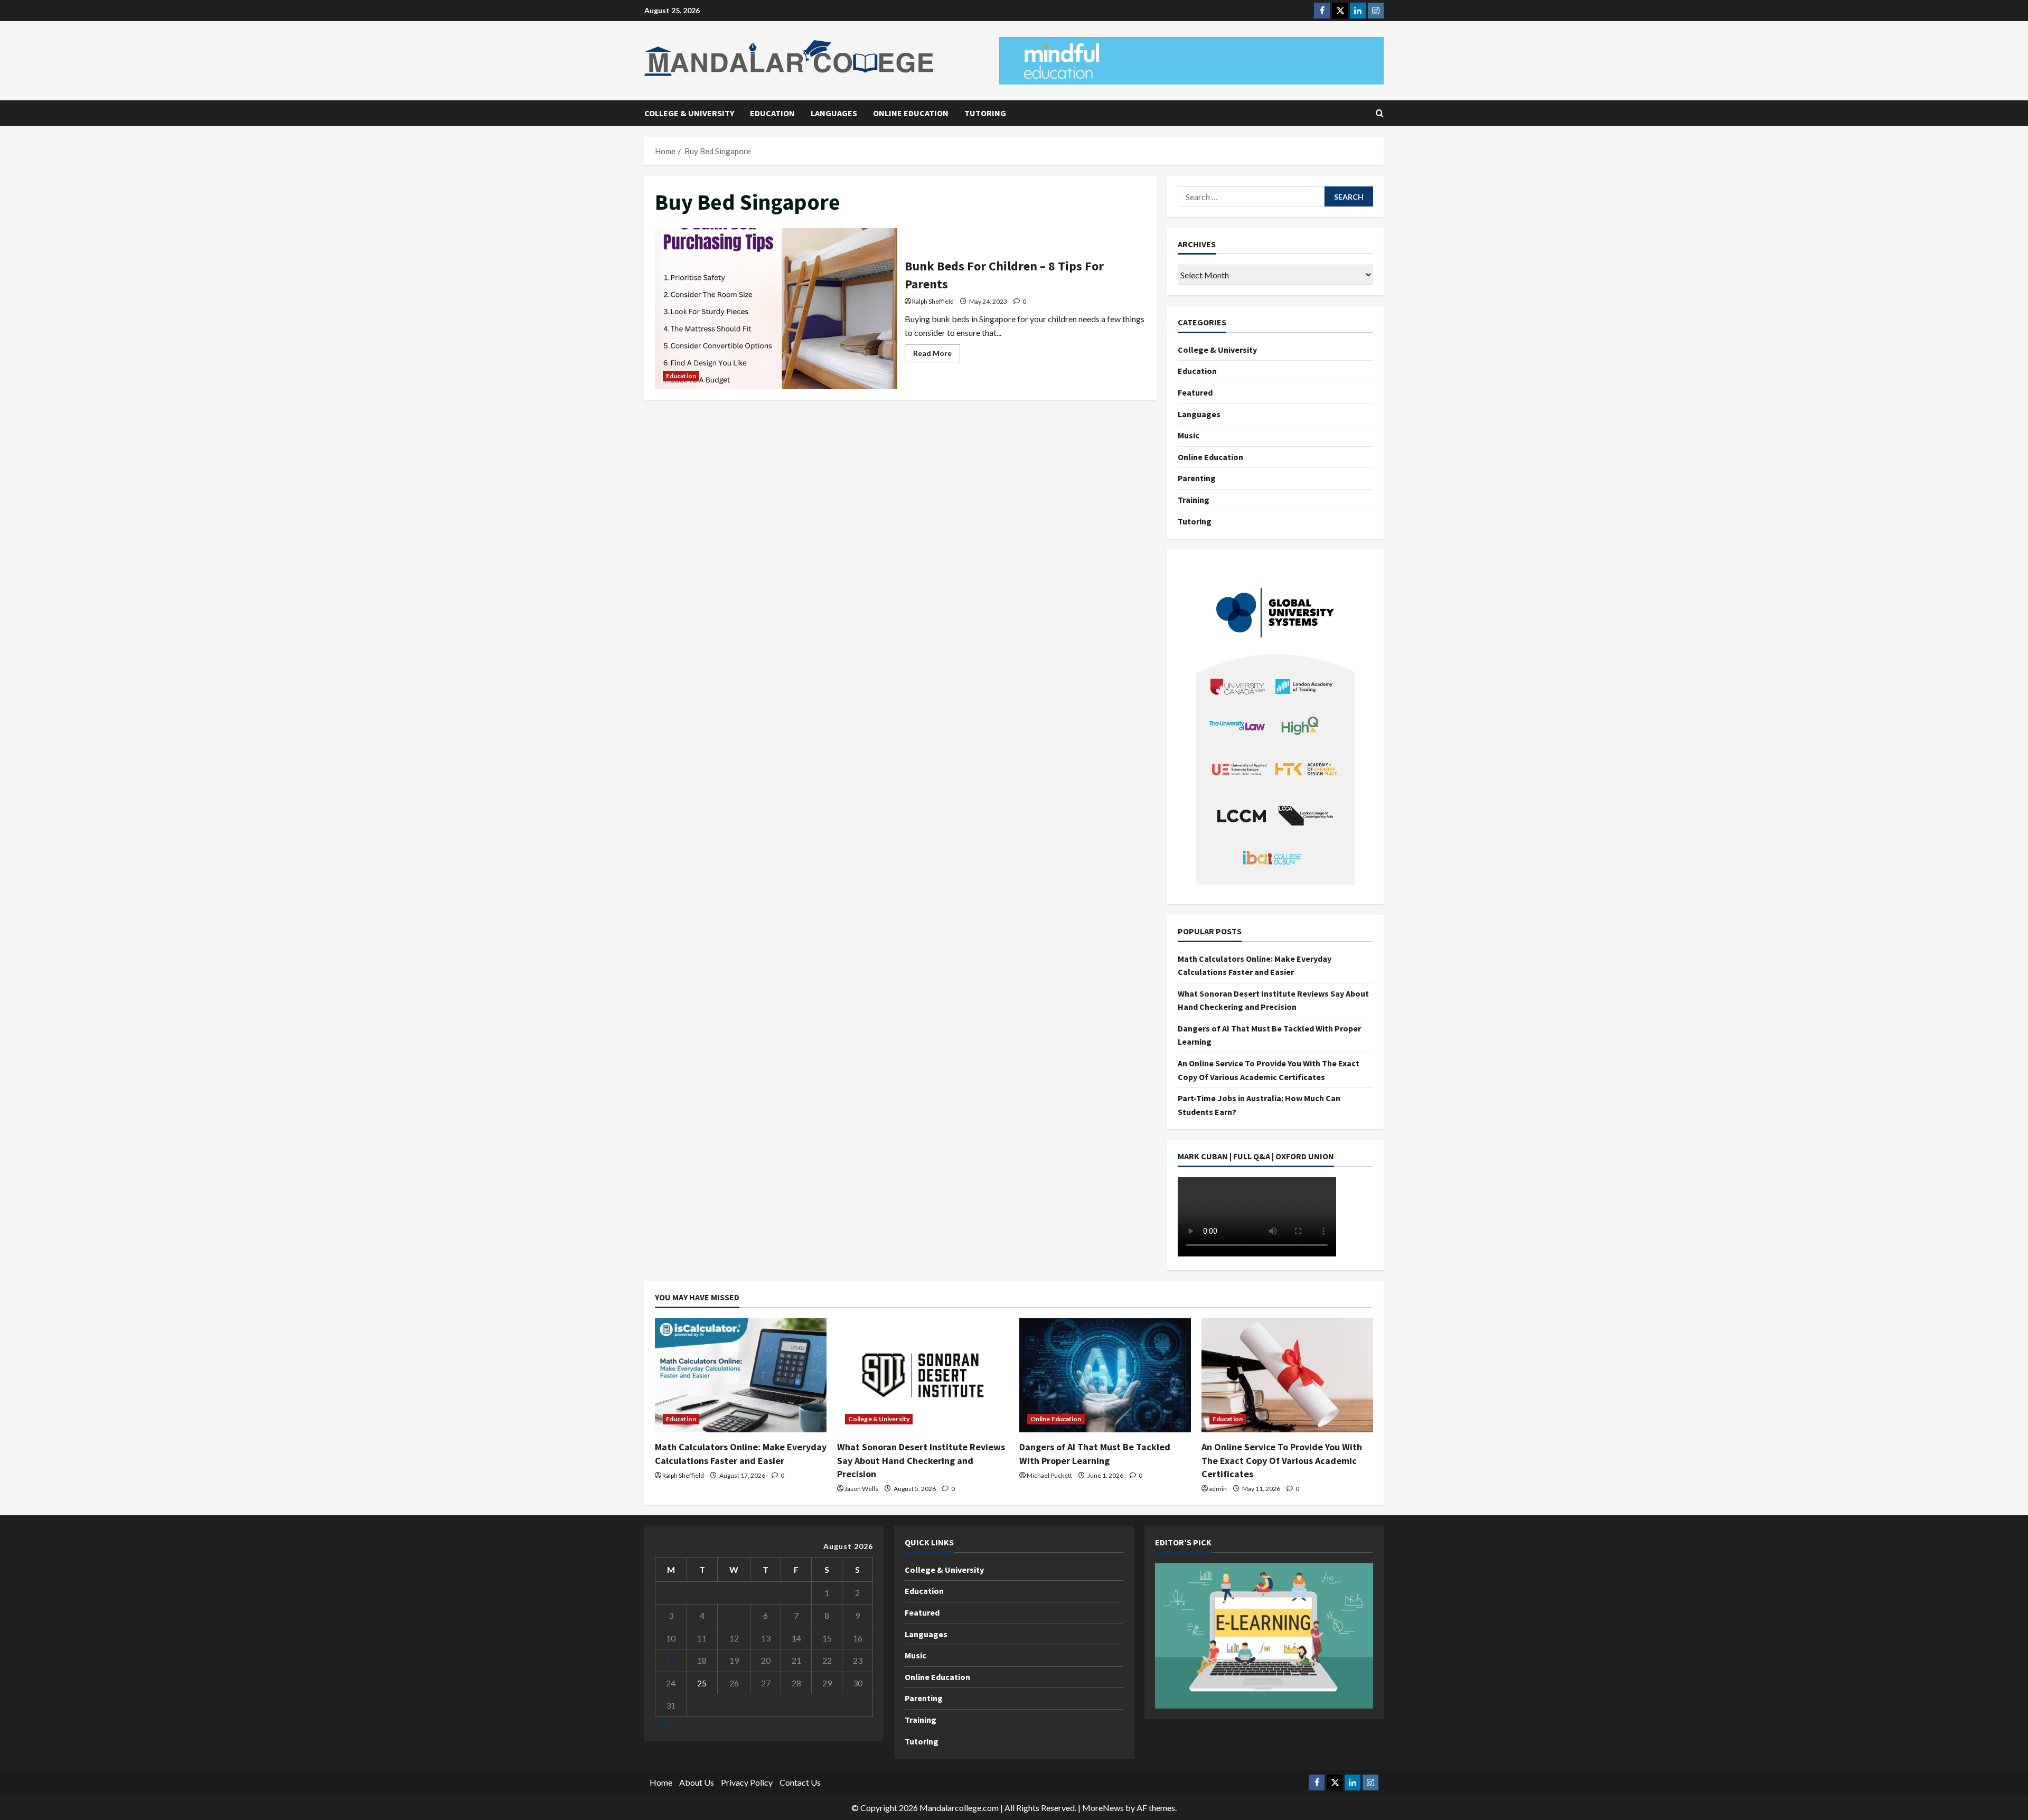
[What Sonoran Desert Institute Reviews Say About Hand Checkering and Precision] (923, 1376)
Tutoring (985, 113)
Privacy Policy (747, 1782)
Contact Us (800, 1782)
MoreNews (1103, 1808)
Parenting (1197, 478)
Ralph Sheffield (933, 301)
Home (661, 1782)
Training (1194, 500)
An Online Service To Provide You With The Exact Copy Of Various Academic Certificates (1282, 1460)
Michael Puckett (1049, 1475)
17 (671, 1660)
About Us (697, 1782)
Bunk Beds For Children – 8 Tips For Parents (776, 309)
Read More (937, 355)
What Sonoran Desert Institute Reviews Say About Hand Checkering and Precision (921, 1460)
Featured (1195, 392)
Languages (834, 113)
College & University (689, 113)
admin (1218, 1489)
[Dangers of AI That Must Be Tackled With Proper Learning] (1105, 1376)
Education (772, 113)
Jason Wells (861, 1489)
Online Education (911, 113)
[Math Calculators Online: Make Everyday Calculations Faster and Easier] (741, 1376)
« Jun (664, 1724)
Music (1189, 435)
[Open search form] (1380, 113)
